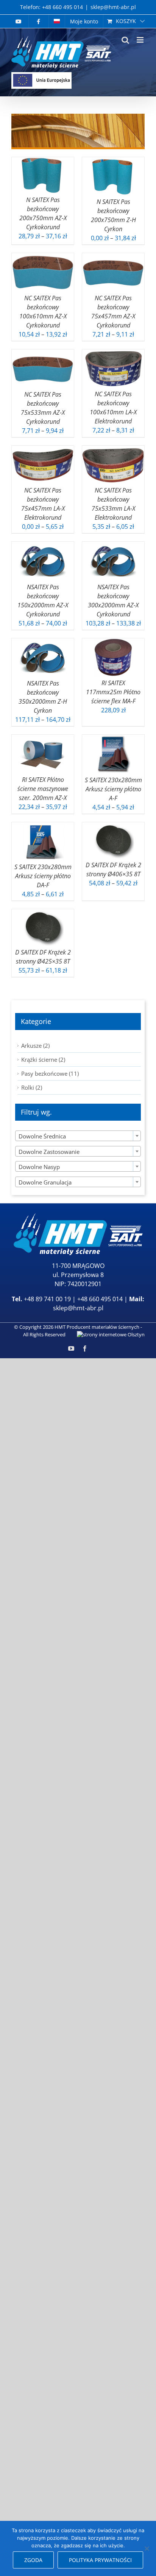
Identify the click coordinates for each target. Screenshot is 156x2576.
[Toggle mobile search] (125, 40)
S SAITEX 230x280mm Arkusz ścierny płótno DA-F (43, 876)
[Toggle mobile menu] (141, 40)
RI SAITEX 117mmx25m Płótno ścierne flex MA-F (113, 692)
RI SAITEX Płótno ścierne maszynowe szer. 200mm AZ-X (43, 789)
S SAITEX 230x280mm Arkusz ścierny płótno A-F (113, 789)
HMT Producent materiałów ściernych (97, 1327)
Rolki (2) (32, 1087)
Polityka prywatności (100, 2560)
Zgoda (33, 2560)
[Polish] (57, 21)
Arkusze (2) (35, 1046)
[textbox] (78, 1136)
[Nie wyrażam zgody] (147, 2548)
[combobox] (78, 1136)
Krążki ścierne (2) (43, 1059)
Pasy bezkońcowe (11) (50, 1073)
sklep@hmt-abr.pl (113, 7)
